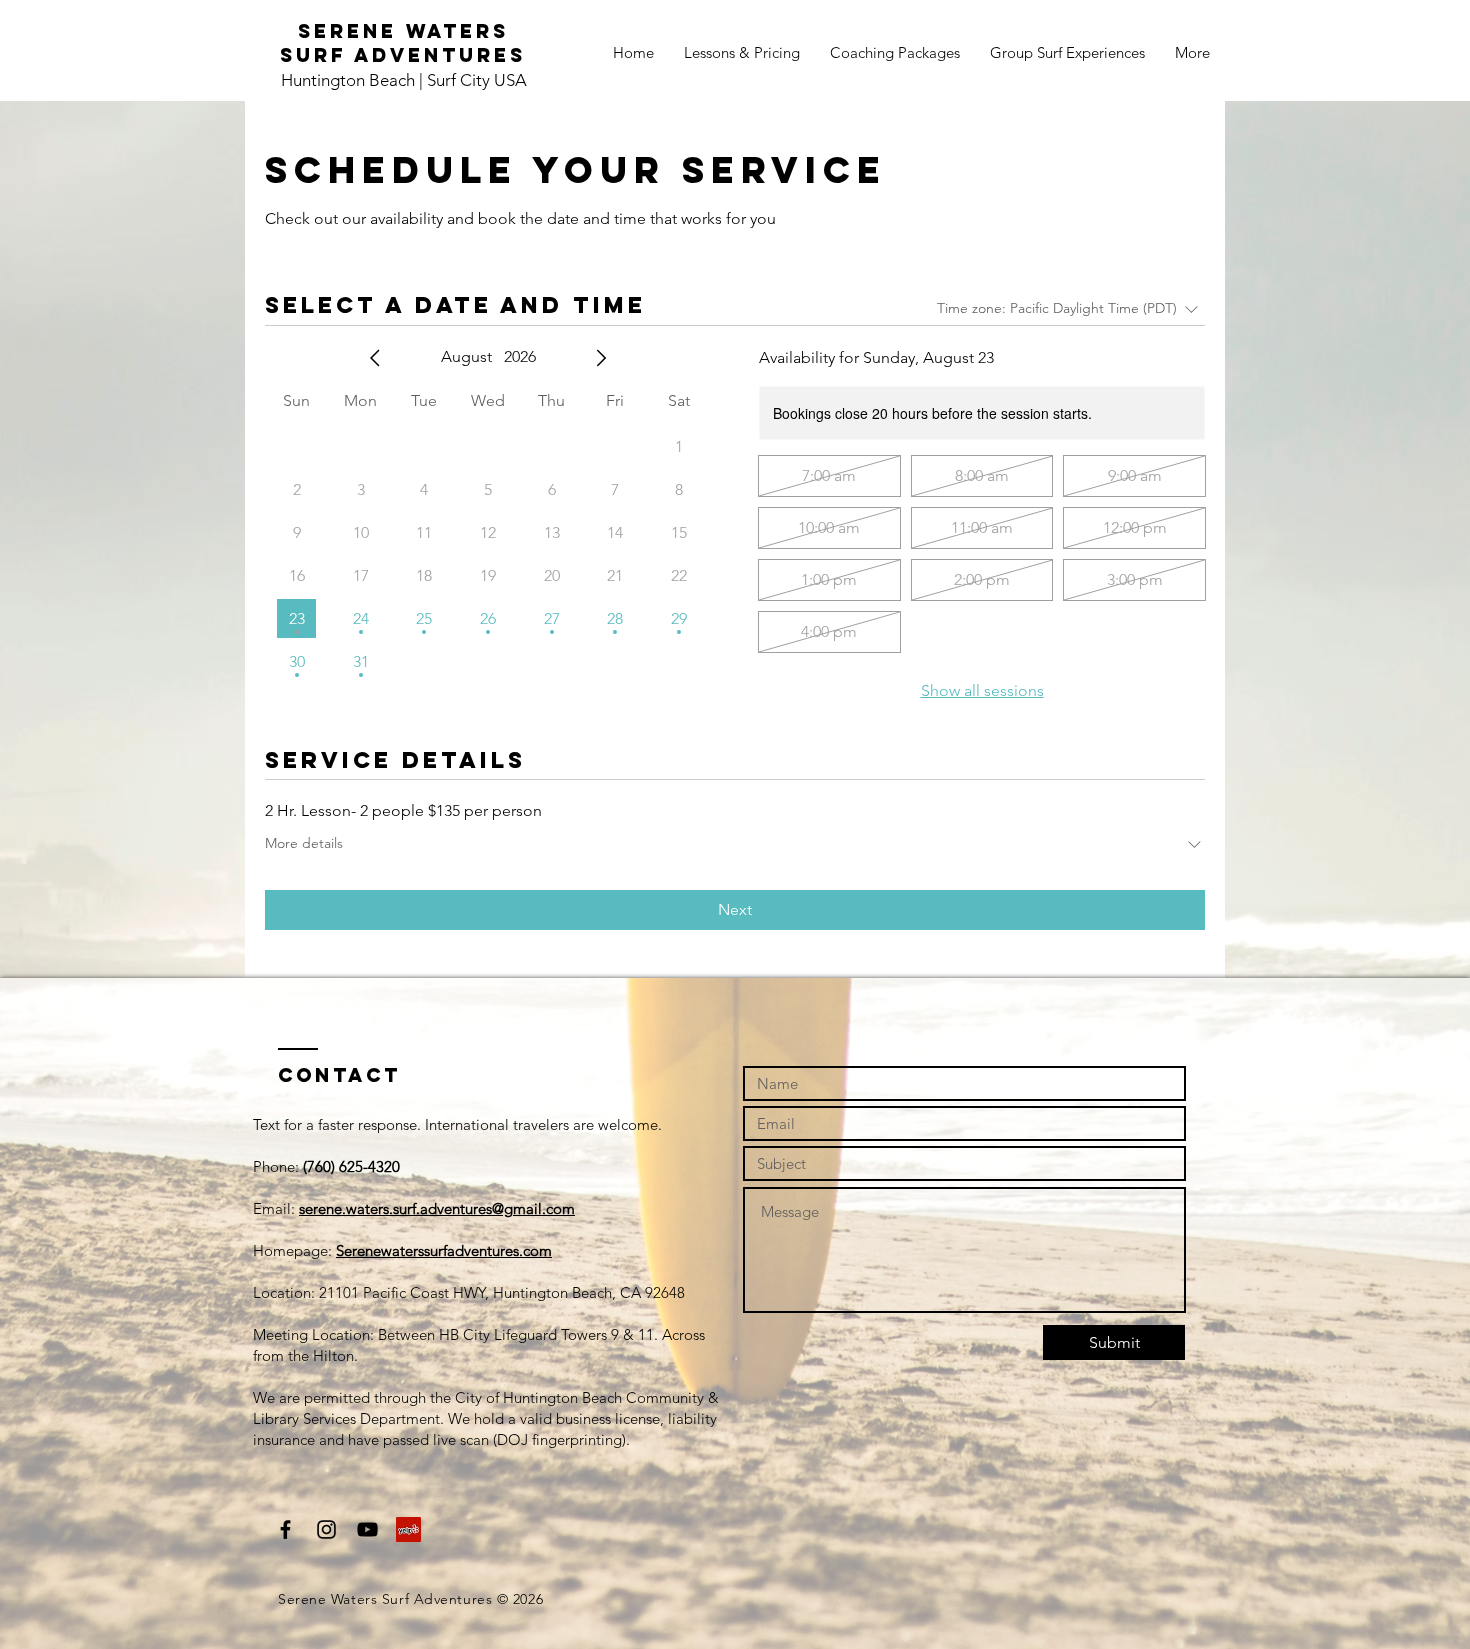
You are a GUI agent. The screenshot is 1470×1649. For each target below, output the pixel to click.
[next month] (601, 358)
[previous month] (375, 358)
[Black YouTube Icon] (367, 1529)
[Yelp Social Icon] (408, 1529)
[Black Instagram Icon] (326, 1529)
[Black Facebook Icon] (285, 1529)
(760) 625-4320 (351, 1166)
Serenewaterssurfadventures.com (444, 1250)
